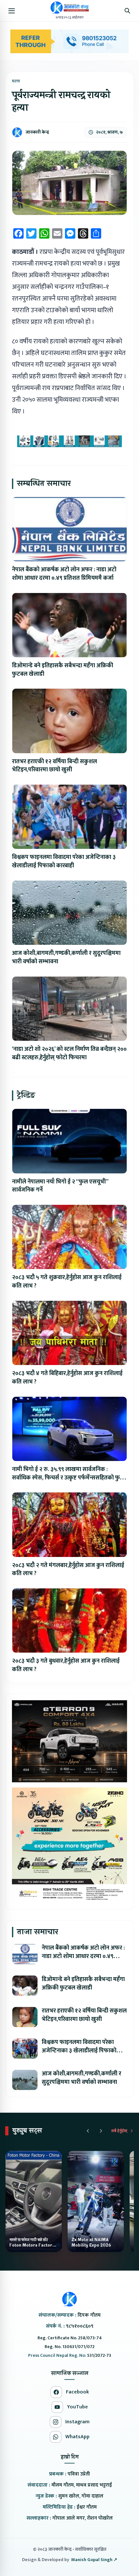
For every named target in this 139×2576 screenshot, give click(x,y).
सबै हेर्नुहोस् (119, 2131)
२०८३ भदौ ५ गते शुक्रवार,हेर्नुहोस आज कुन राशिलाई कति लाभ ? (67, 1282)
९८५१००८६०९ (80, 2326)
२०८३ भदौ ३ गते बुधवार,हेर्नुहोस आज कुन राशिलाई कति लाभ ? (66, 1665)
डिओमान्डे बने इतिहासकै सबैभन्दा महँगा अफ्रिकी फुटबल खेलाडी (63, 670)
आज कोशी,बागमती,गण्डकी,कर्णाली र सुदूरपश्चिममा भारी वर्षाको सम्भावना (66, 957)
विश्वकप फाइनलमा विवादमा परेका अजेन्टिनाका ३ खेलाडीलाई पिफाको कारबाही (64, 861)
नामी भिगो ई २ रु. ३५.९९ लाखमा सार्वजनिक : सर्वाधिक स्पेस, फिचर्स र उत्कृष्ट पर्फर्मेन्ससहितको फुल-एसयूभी (69, 1478)
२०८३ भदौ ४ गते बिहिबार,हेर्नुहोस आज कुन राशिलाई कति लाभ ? (67, 1378)
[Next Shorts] (101, 2131)
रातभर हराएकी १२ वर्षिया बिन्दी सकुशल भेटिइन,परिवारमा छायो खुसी (54, 766)
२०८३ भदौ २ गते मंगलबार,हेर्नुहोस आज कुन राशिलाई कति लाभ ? (68, 1570)
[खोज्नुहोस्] (127, 11)
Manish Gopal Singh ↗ (94, 2560)
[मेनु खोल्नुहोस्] (12, 11)
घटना (16, 81)
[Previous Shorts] (88, 2131)
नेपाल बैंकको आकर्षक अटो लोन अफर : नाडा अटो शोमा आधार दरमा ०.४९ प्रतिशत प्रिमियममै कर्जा (64, 574)
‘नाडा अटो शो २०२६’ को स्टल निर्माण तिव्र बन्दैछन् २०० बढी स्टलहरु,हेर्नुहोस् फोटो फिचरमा (69, 1053)
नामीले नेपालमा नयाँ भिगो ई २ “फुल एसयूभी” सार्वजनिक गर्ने (60, 1186)
